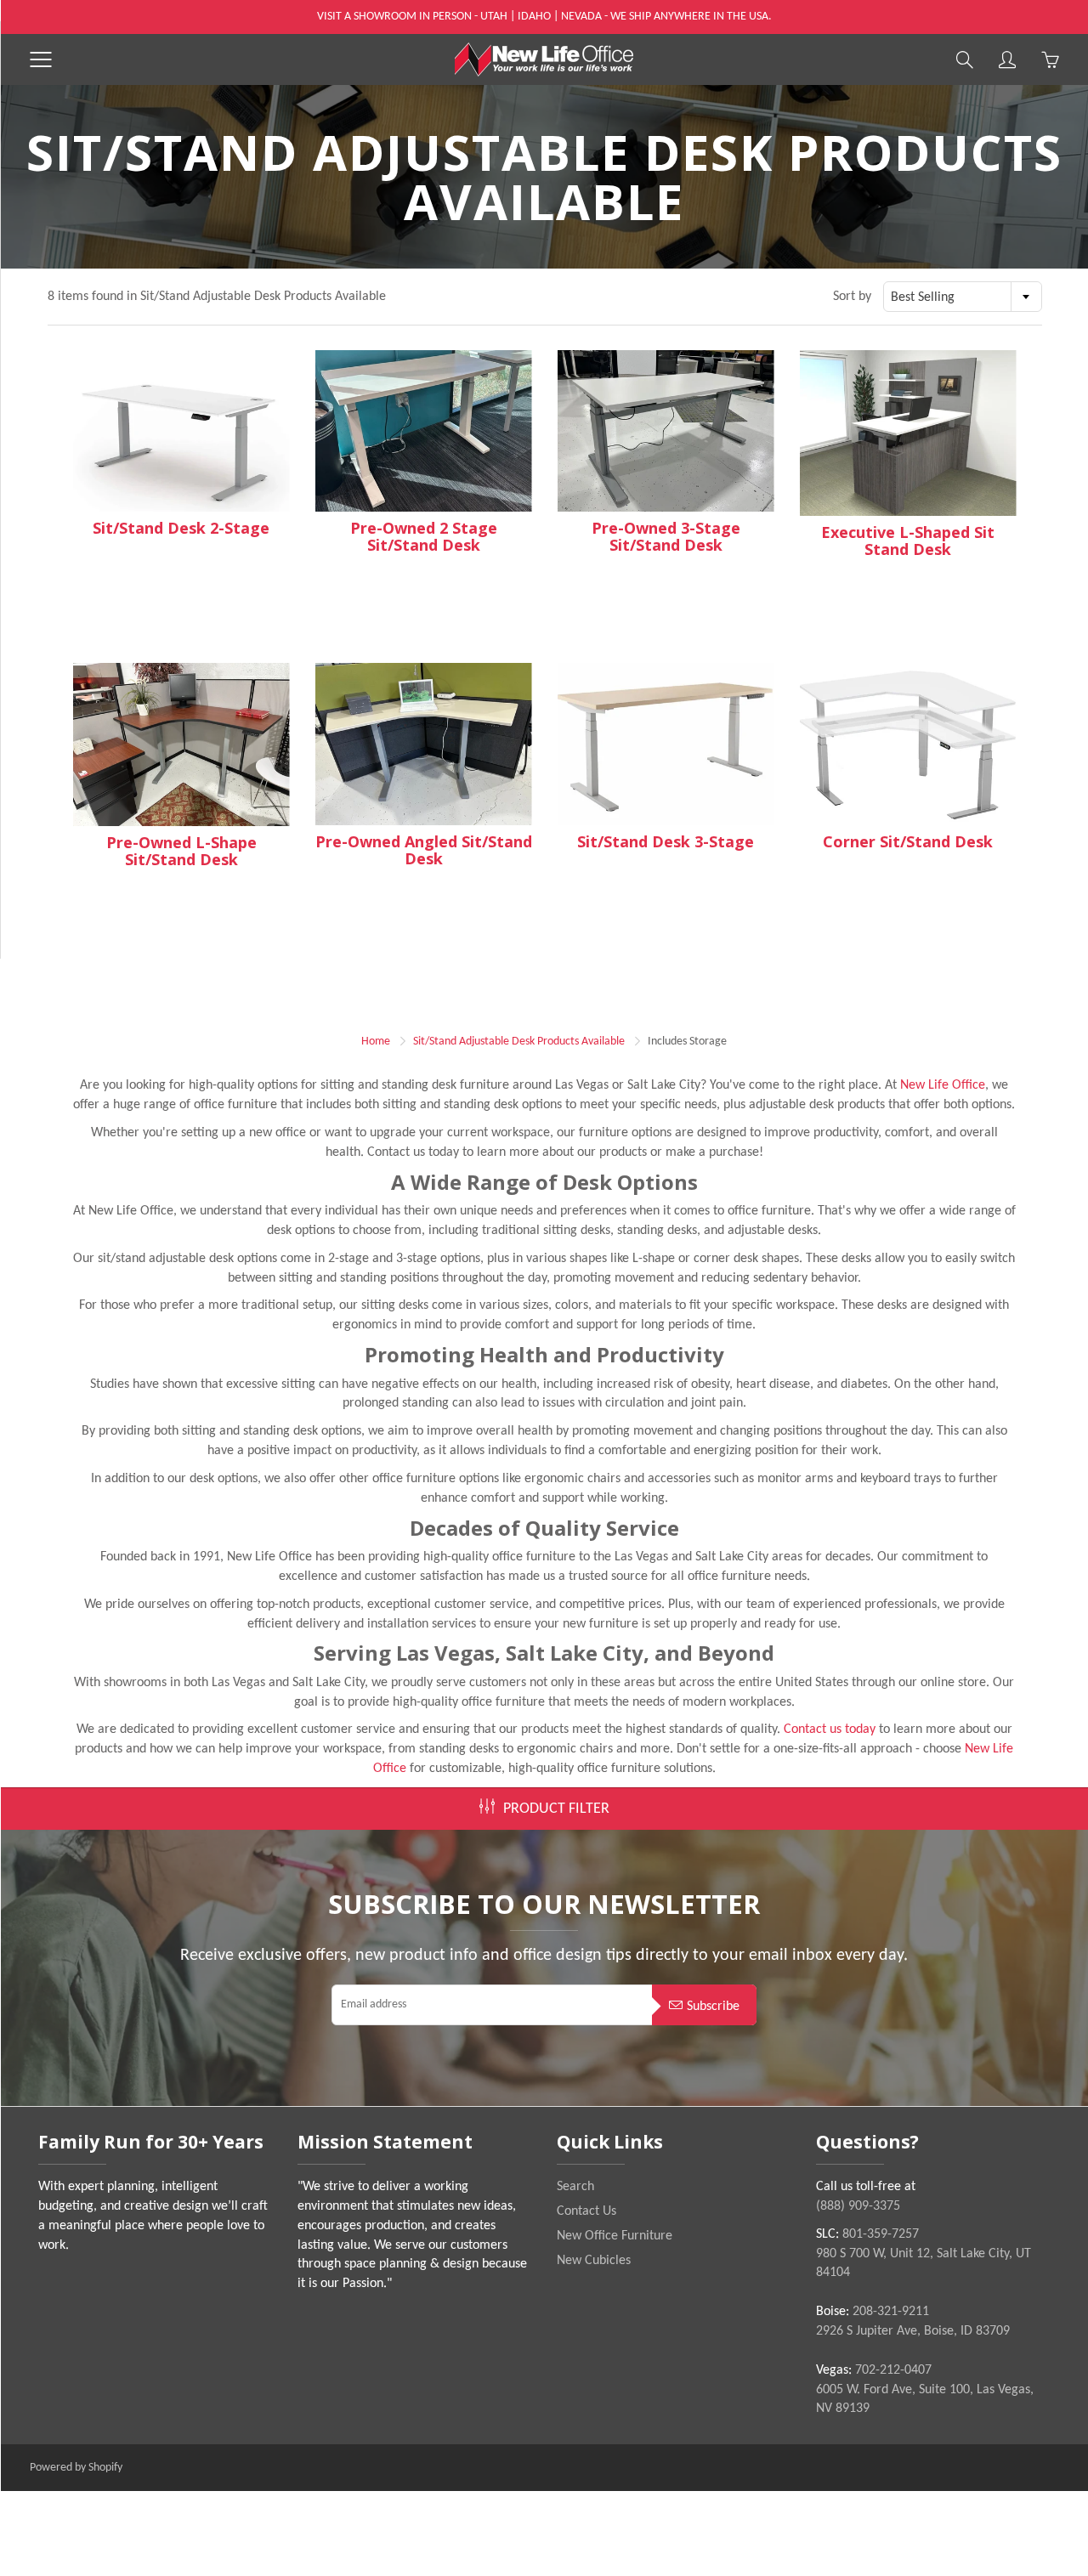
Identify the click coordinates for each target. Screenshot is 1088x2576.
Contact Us (586, 2211)
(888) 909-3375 (858, 2206)
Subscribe (713, 2007)
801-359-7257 (881, 2234)
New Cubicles (594, 2261)
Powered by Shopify (76, 2468)
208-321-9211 (891, 2312)
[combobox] (963, 297)
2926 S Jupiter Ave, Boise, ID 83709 (913, 2331)
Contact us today (830, 1730)
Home (376, 1042)
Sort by (852, 297)
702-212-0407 (893, 2370)
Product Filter (556, 1809)
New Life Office (943, 1085)
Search (575, 2187)
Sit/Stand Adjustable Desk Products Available (519, 1042)
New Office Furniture (615, 2236)
